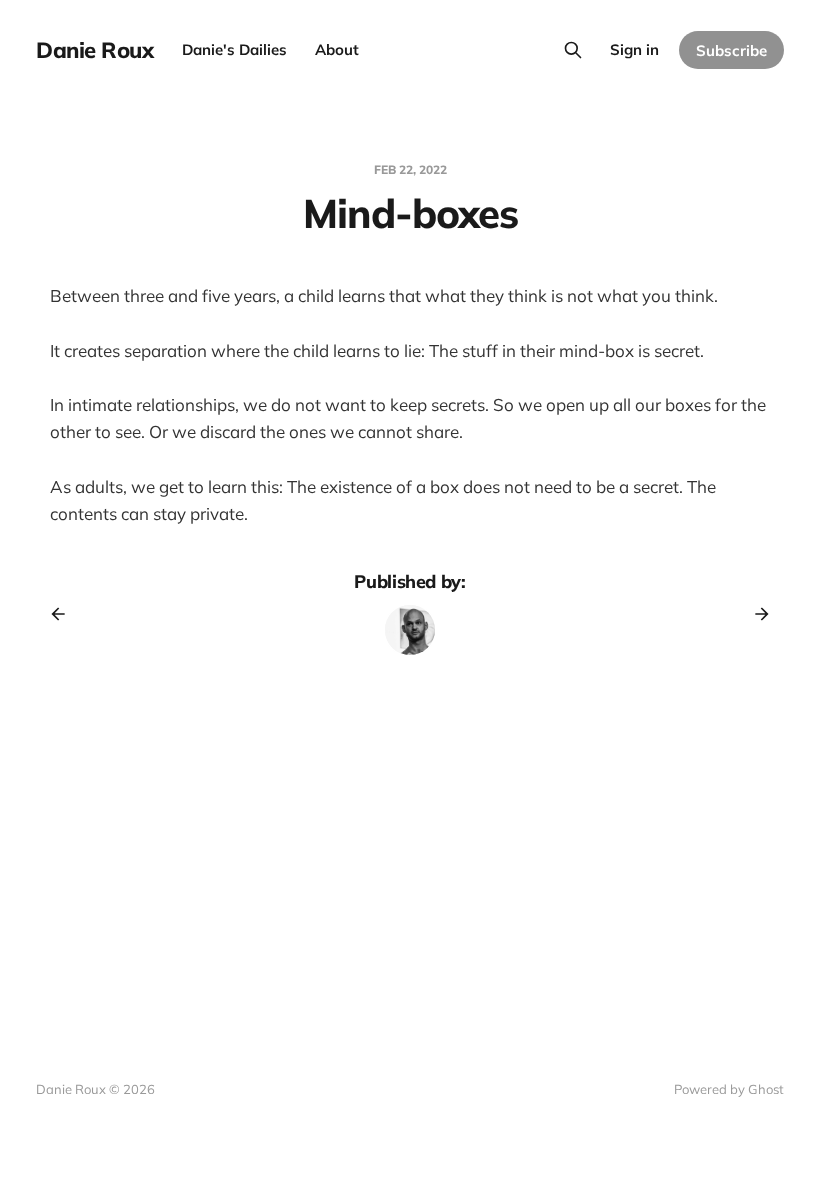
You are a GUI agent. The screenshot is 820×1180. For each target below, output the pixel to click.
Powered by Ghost (729, 1089)
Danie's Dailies (234, 49)
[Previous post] (65, 614)
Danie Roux (95, 50)
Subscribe (731, 50)
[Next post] (755, 614)
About (337, 49)
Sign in (634, 49)
